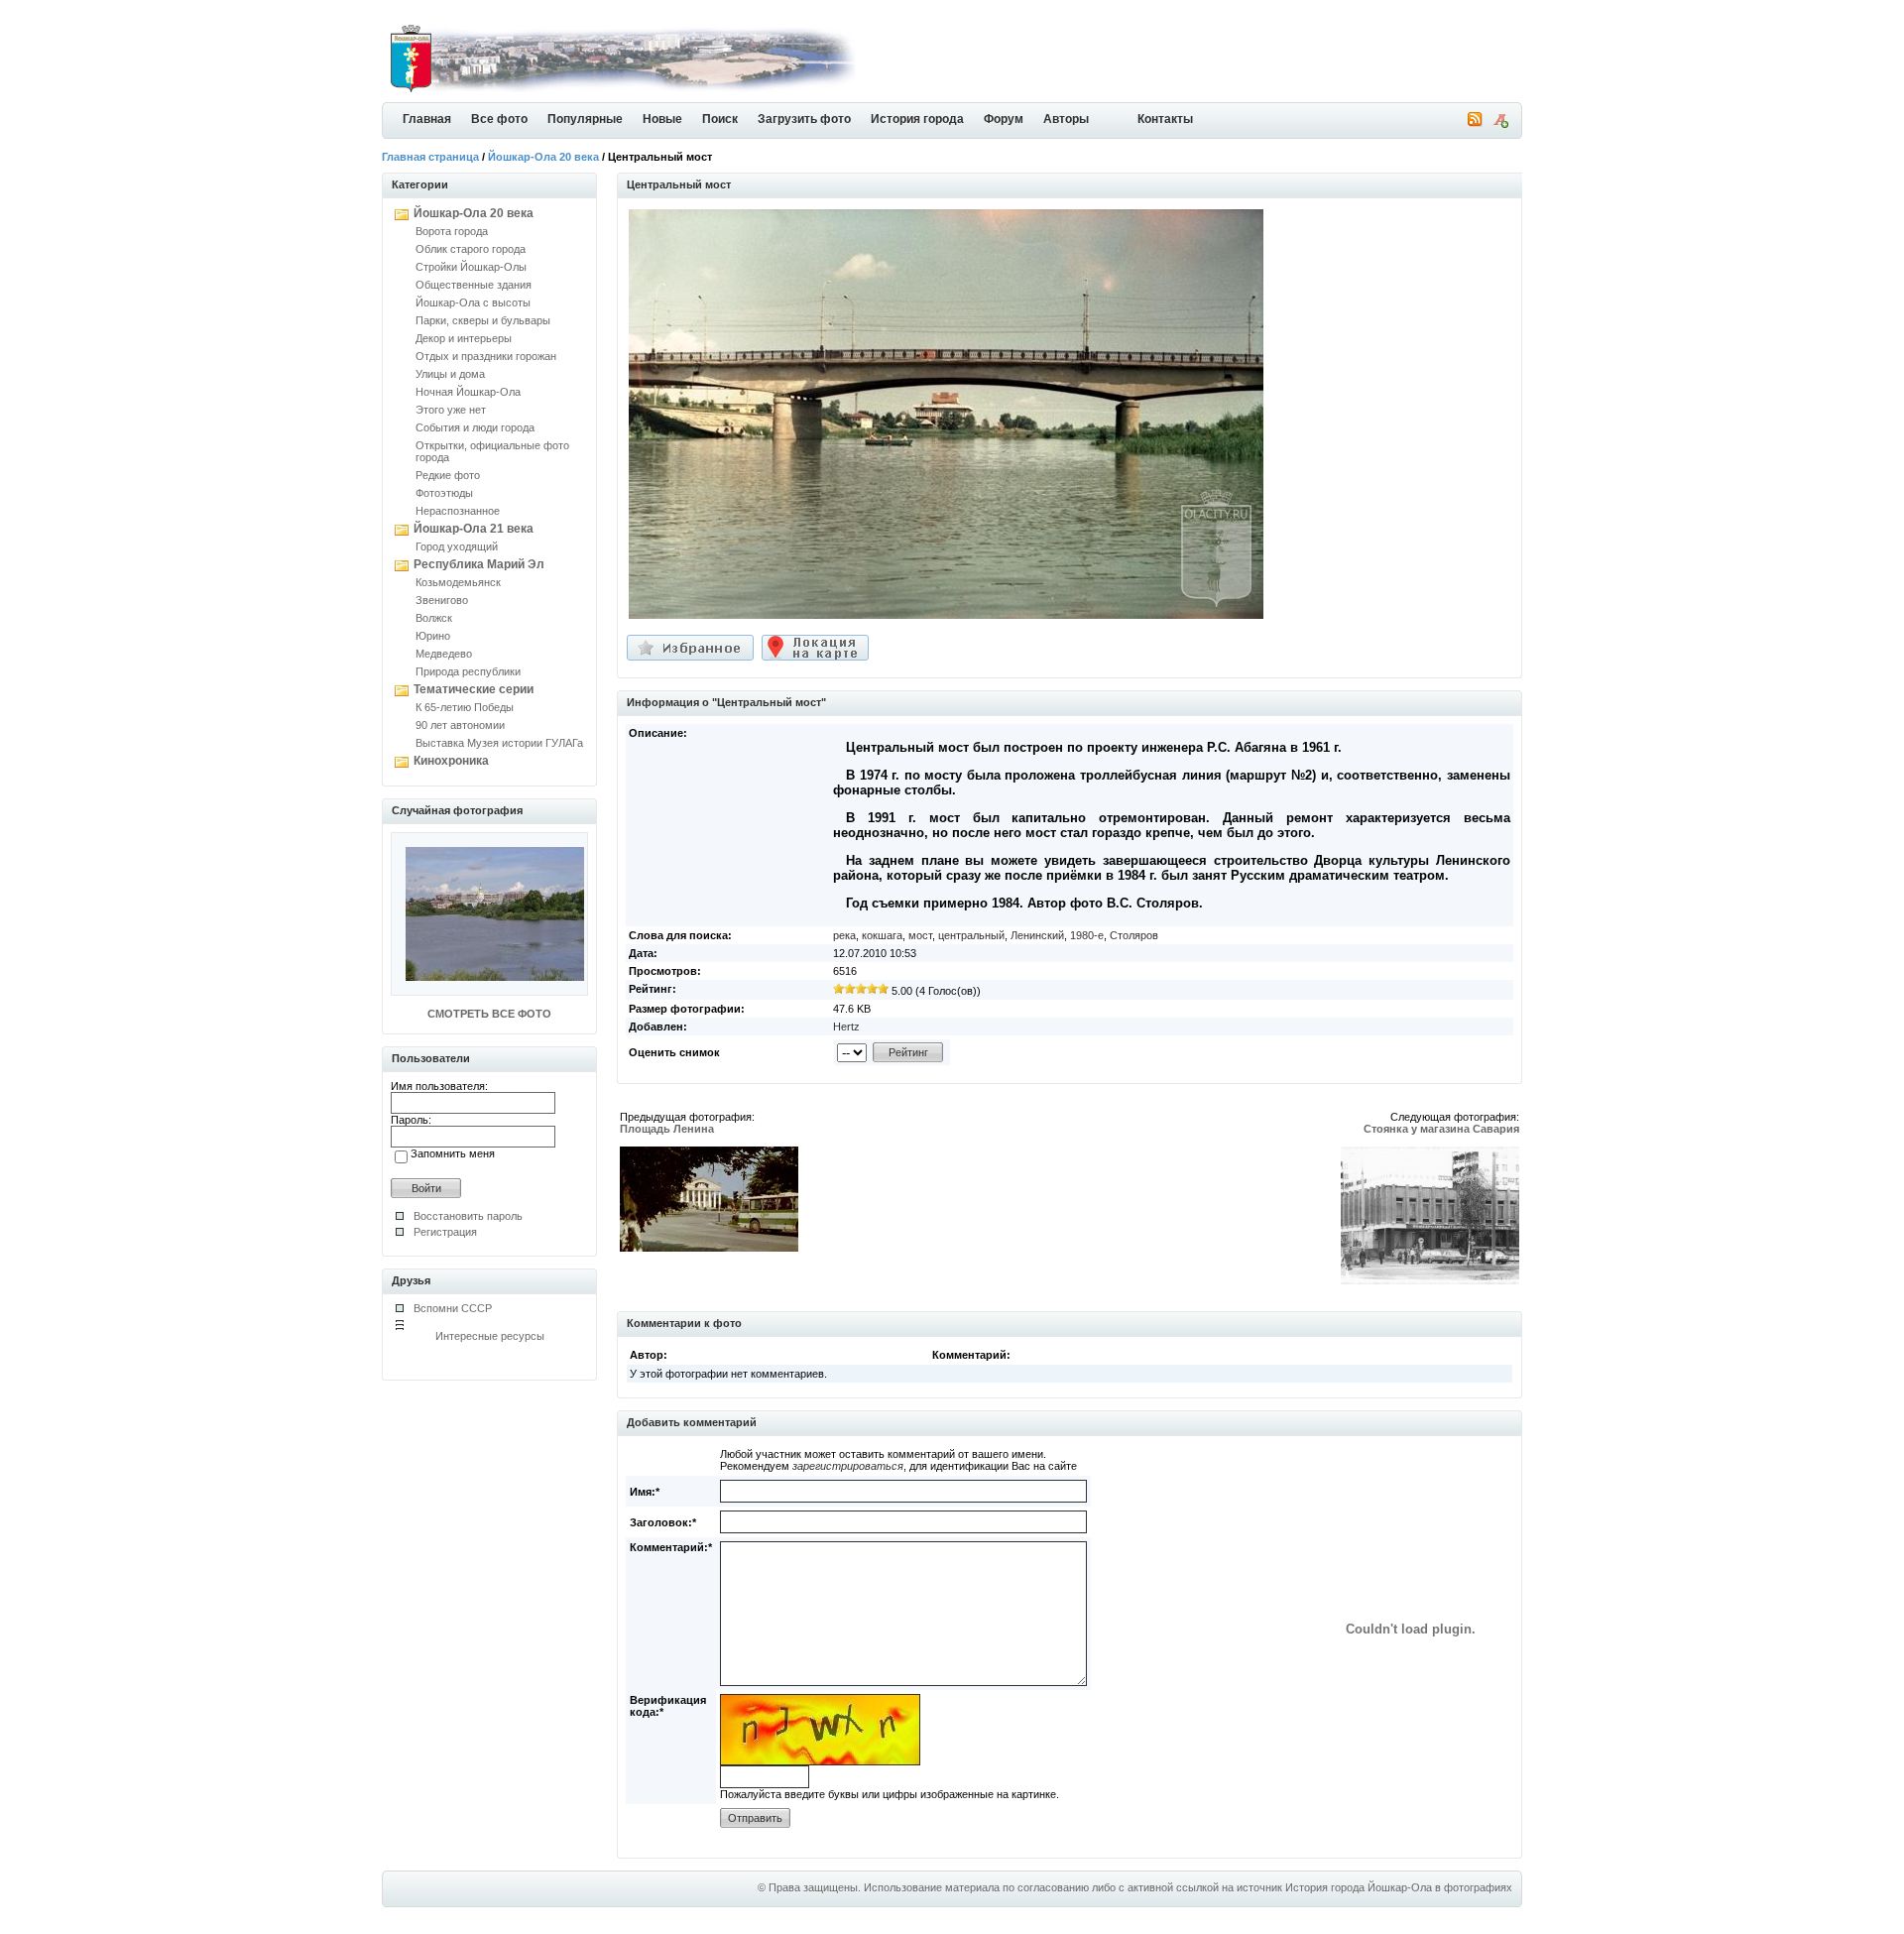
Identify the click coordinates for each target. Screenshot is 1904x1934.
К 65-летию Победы (465, 707)
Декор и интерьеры (464, 338)
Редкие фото (448, 475)
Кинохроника (451, 761)
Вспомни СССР (453, 1308)
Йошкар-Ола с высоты (473, 302)
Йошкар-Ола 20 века (543, 157)
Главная (427, 119)
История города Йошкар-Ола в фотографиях (1399, 1887)
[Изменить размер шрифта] (1500, 124)
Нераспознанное (458, 511)
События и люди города (475, 427)
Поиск (720, 119)
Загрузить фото (804, 119)
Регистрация (445, 1232)
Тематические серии (474, 689)
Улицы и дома (450, 374)
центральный (971, 935)
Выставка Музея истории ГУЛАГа (499, 743)
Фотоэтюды (444, 493)
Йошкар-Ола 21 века (474, 529)
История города (917, 119)
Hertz (846, 1027)
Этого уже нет (451, 410)
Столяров (1134, 935)
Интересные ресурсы (490, 1336)
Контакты (1165, 119)
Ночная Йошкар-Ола (468, 392)
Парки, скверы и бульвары (483, 320)
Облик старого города (471, 249)
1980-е (1087, 935)
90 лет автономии (460, 725)
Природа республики (468, 671)
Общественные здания (474, 285)
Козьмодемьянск (458, 582)
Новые (662, 119)
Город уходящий (457, 546)
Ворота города (452, 231)
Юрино (433, 636)
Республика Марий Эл (479, 564)
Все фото (499, 119)
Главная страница (430, 157)
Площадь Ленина (667, 1129)
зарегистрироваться (848, 1466)
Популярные (585, 119)
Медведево (444, 654)
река (844, 935)
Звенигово (442, 600)
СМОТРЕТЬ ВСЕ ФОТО (489, 1014)
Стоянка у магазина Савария (1441, 1129)
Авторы (1066, 119)
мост (920, 935)
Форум (1004, 119)
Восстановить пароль (468, 1216)
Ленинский (1037, 935)
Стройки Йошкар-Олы (471, 267)
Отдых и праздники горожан (486, 356)
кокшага (882, 935)
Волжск (434, 618)
